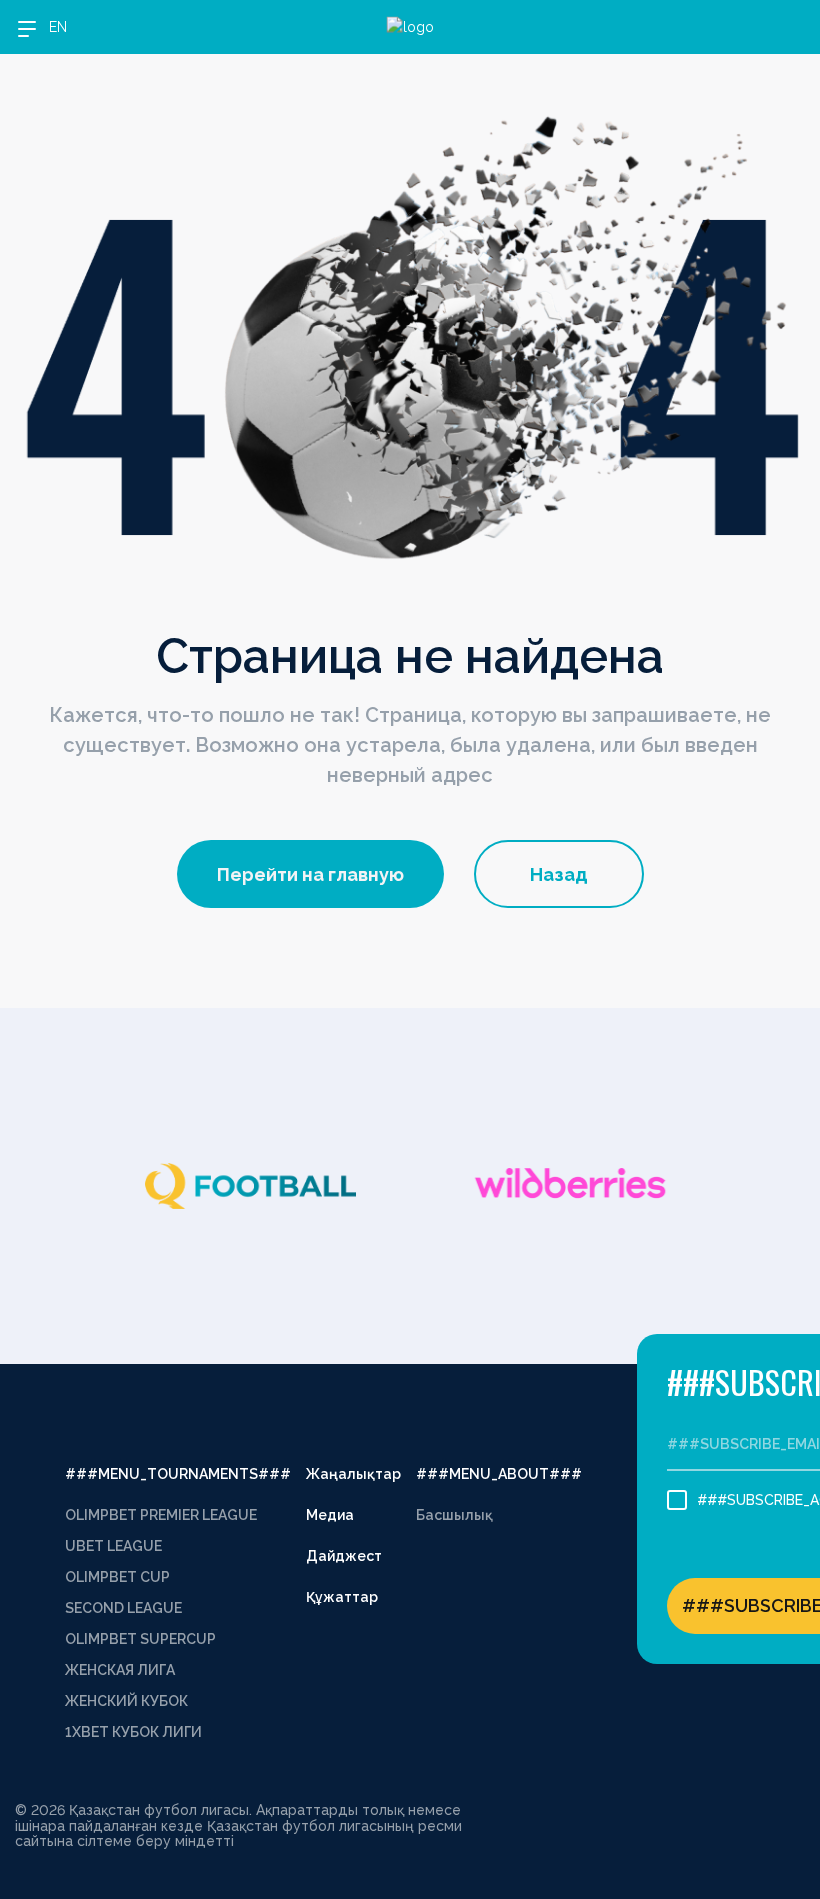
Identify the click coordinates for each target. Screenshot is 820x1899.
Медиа (330, 1515)
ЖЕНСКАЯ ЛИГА (120, 1670)
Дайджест (344, 1556)
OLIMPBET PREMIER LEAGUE (161, 1515)
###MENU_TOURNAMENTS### (178, 1474)
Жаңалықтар (353, 1474)
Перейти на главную (310, 874)
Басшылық (454, 1515)
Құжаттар (342, 1597)
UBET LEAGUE (113, 1546)
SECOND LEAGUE (123, 1608)
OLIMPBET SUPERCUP (140, 1639)
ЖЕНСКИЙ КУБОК (126, 1701)
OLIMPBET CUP (117, 1577)
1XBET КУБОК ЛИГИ (133, 1732)
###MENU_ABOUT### (499, 1474)
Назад (559, 874)
